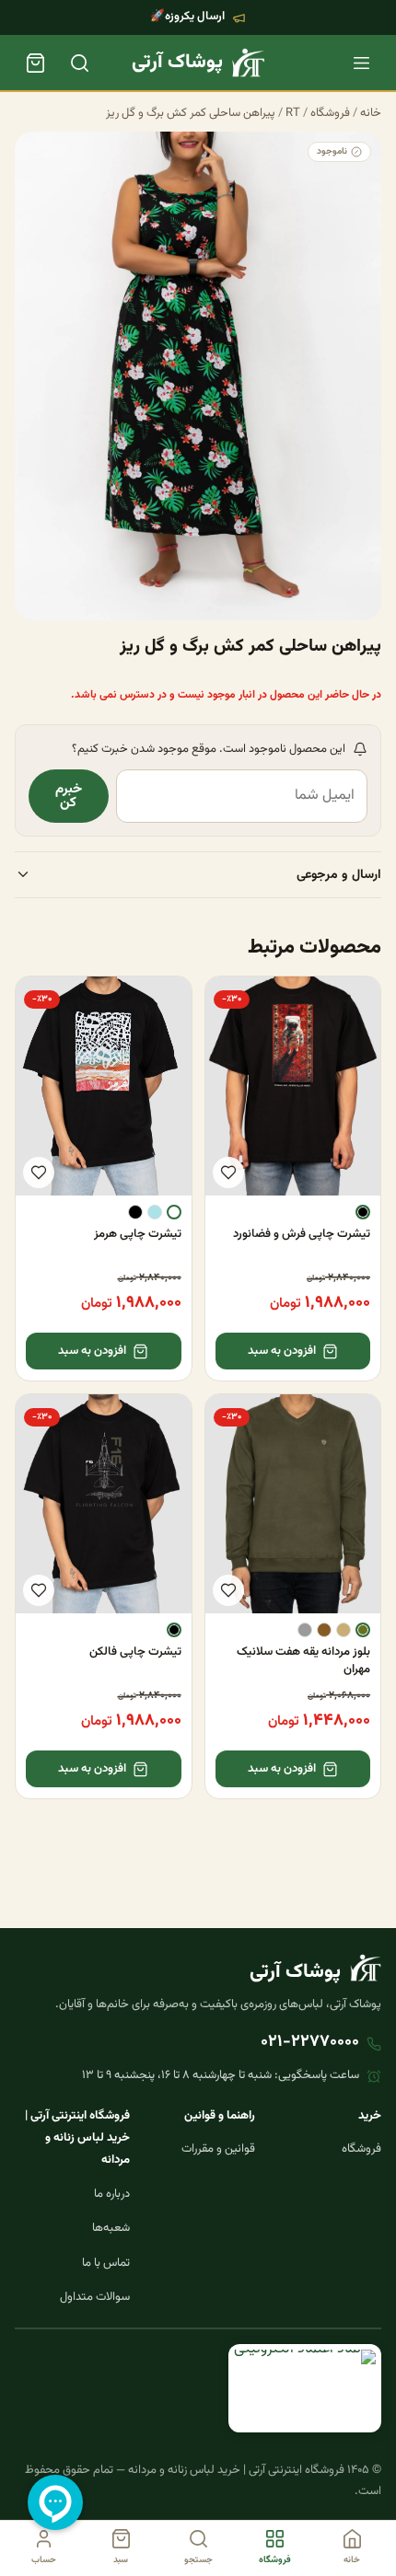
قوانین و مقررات (218, 2149)
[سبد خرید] (35, 63)
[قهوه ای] (324, 1630)
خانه (371, 113)
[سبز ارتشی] (363, 1630)
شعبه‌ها (111, 2228)
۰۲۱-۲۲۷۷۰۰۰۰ (310, 2042)
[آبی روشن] (155, 1212)
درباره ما (112, 2194)
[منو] (361, 63)
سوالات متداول (95, 2297)
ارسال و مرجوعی (339, 875)
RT (293, 113)
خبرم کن (69, 796)
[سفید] (174, 1212)
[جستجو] (79, 63)
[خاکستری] (305, 1630)
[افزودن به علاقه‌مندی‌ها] (228, 1172)
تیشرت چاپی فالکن (135, 1652)
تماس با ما (106, 2263)
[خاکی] (344, 1630)
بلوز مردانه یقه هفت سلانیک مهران (303, 1661)
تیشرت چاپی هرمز (138, 1234)
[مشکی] (363, 1212)
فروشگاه (330, 113)
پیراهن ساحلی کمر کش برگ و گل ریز (191, 113)
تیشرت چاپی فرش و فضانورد (302, 1234)
